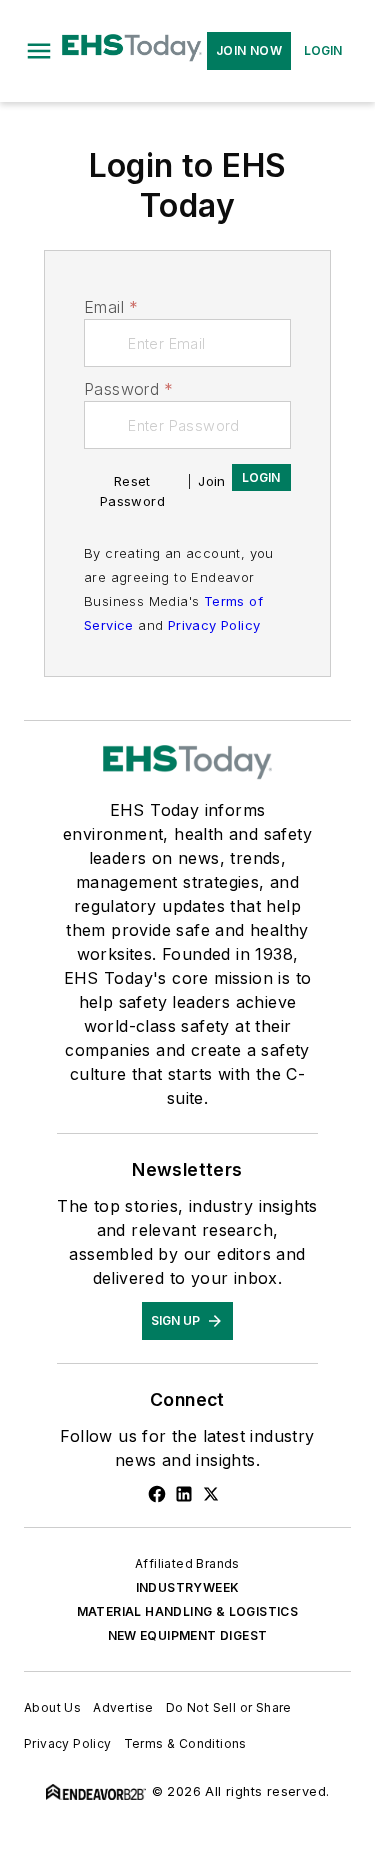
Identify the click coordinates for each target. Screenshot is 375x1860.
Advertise (123, 1707)
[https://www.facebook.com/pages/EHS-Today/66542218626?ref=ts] (157, 1494)
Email (111, 307)
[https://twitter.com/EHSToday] (211, 1494)
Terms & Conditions (185, 1743)
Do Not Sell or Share (229, 1707)
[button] (39, 51)
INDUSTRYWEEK (188, 1587)
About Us (52, 1707)
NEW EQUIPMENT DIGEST (188, 1635)
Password (129, 389)
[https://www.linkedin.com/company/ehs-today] (184, 1494)
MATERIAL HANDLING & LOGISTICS (188, 1611)
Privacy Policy (214, 625)
